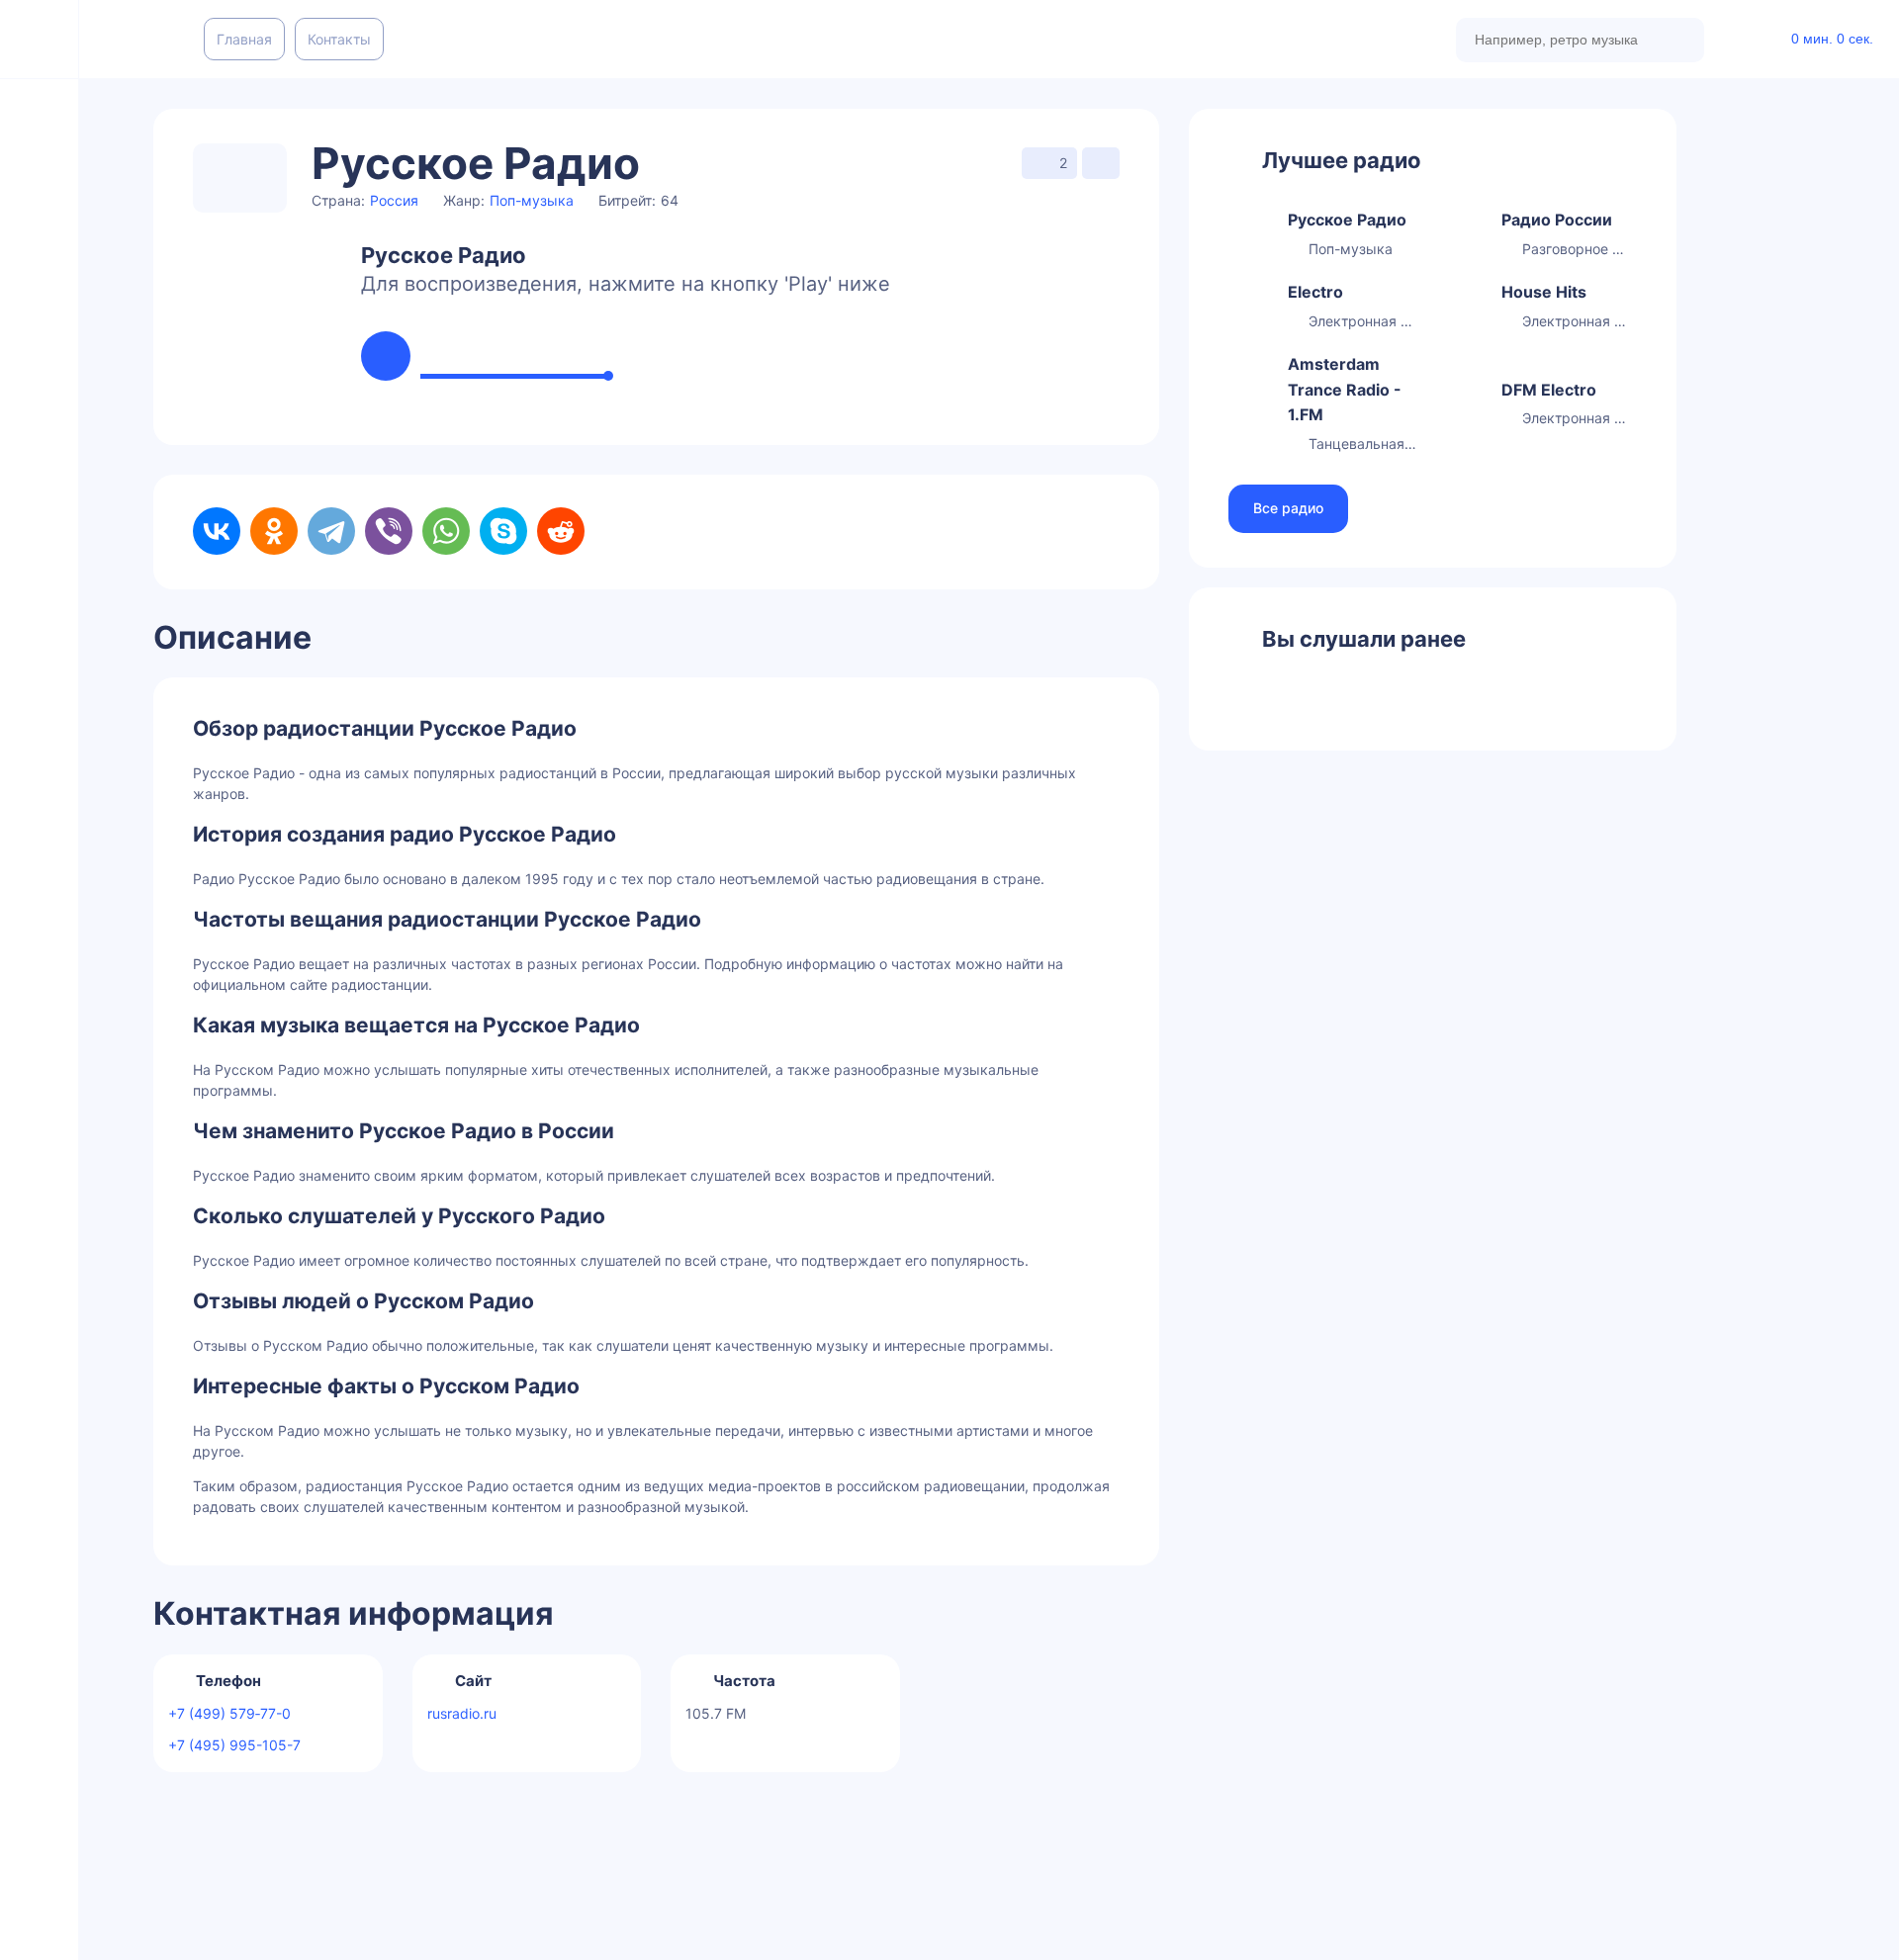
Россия (394, 200)
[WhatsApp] (446, 531)
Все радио (1288, 508)
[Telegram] (331, 531)
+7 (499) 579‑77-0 (229, 1713)
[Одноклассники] (274, 531)
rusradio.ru (462, 1713)
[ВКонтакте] (217, 531)
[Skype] (503, 531)
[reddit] (561, 531)
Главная (244, 39)
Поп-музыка (532, 200)
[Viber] (389, 531)
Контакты (339, 39)
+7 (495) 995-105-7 (234, 1745)
